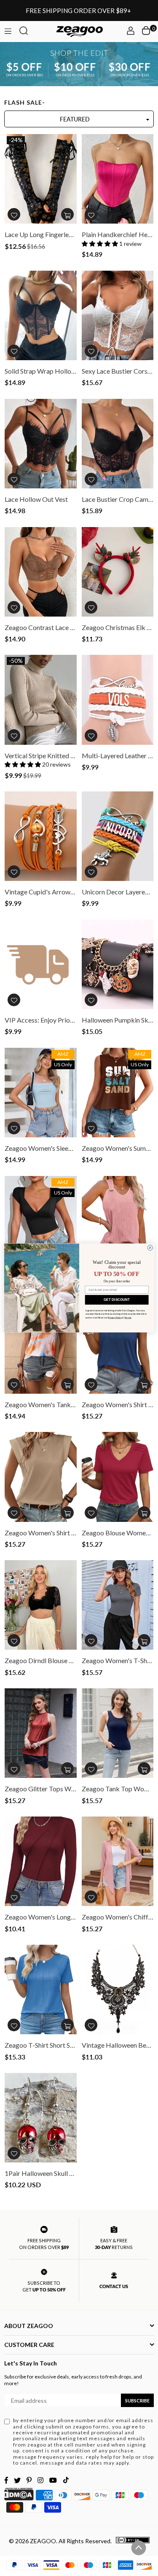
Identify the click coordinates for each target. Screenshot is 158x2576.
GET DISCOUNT (117, 1300)
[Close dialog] (150, 1248)
